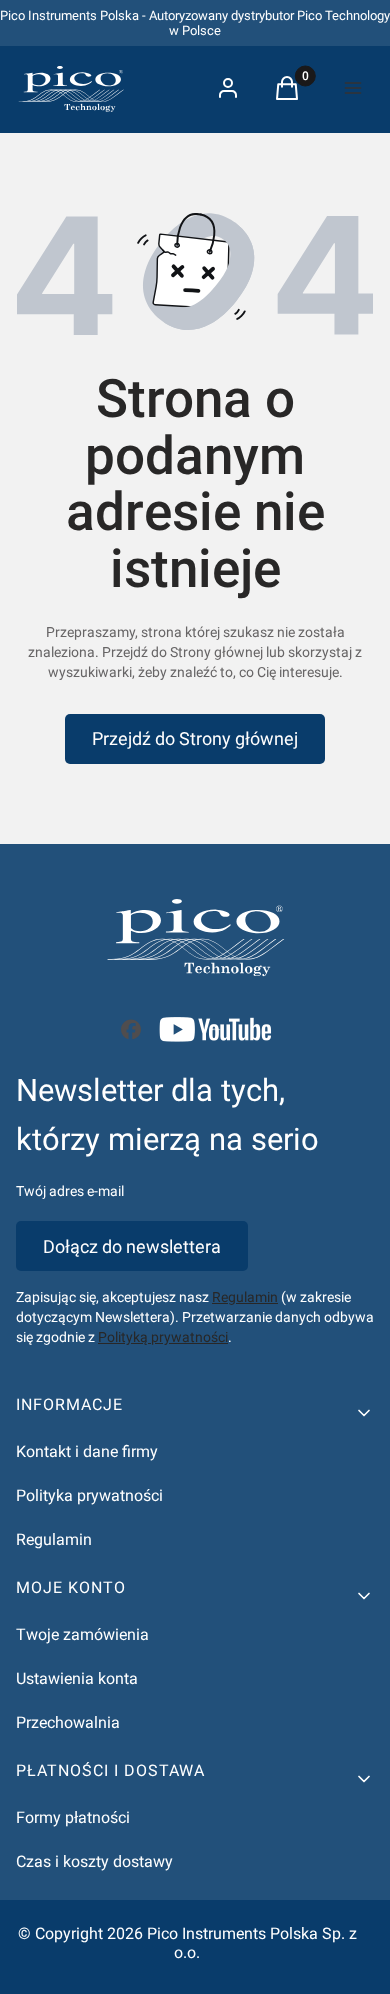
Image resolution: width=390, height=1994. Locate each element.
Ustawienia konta (77, 1678)
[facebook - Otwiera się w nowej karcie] (131, 1029)
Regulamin (245, 1297)
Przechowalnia (68, 1722)
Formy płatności (73, 1817)
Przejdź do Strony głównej (195, 738)
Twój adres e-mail (70, 1191)
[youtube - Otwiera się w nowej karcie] (215, 1029)
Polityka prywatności (89, 1495)
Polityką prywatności (163, 1337)
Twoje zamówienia (82, 1634)
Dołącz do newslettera (132, 1246)
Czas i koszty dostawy (94, 1861)
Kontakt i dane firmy (87, 1451)
